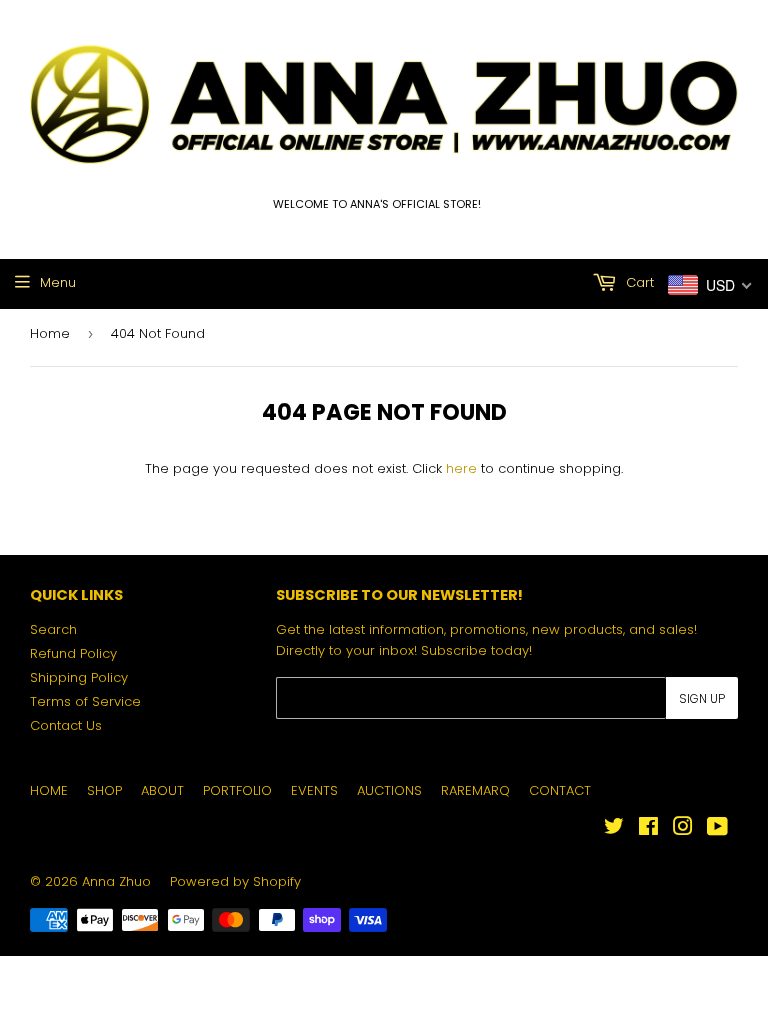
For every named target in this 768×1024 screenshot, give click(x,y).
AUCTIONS (389, 790)
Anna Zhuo (116, 881)
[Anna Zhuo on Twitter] (614, 829)
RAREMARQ (475, 790)
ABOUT (162, 790)
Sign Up (702, 698)
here (461, 468)
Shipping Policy (79, 677)
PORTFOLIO (237, 790)
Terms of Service (85, 701)
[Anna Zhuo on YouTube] (717, 829)
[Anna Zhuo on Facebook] (648, 829)
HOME (49, 790)
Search (53, 629)
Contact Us (66, 725)
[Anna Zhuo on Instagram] (683, 829)
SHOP (104, 790)
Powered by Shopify (235, 881)
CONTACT (560, 790)
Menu (58, 282)
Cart (638, 282)
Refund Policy (73, 653)
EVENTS (314, 790)
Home (50, 333)
